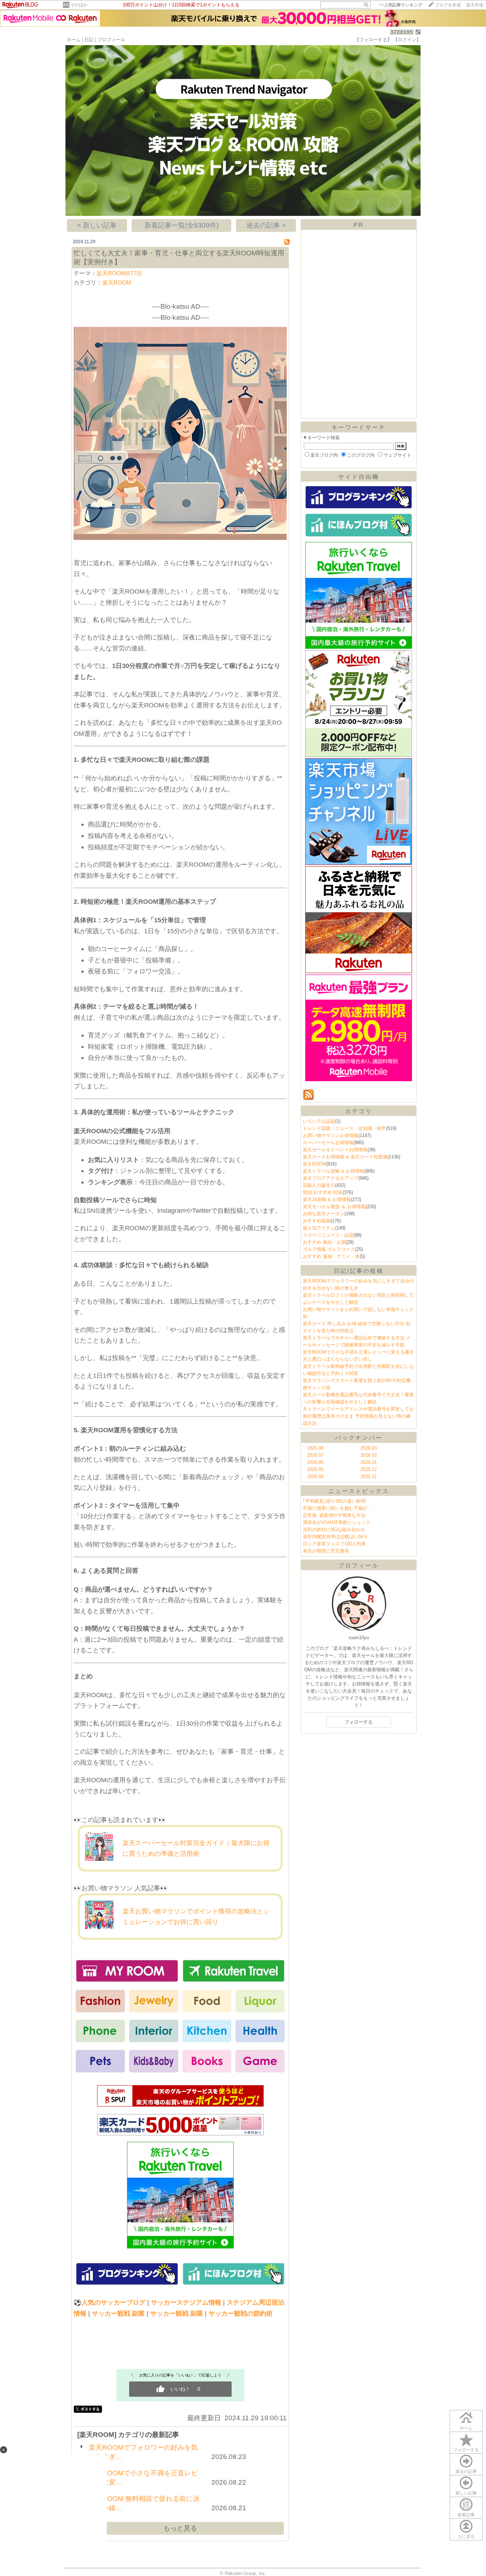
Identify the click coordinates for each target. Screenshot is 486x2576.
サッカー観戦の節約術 (241, 2314)
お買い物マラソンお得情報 (331, 1135)
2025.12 (369, 1469)
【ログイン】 (407, 40)
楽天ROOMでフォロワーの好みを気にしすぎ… (143, 2452)
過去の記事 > (266, 225)
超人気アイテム (319, 1228)
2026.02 (369, 1455)
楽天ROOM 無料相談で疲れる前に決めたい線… (144, 2503)
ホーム (73, 40)
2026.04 (315, 1476)
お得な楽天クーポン (324, 1214)
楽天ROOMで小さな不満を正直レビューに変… (143, 2478)
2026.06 (315, 1462)
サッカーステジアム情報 (186, 2303)
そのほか (79, 5)
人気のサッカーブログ (113, 2303)
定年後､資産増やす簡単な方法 (334, 1515)
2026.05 (315, 1469)
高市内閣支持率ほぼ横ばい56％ (335, 1537)
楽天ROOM (117, 283)
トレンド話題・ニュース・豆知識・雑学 (344, 1128)
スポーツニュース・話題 (328, 1235)
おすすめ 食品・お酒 (324, 1242)
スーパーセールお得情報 (328, 1143)
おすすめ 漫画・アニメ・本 (331, 1256)
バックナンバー (359, 1438)
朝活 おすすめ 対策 (323, 1192)
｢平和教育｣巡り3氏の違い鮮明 (334, 1501)
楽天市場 (475, 5)
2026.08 (315, 1448)
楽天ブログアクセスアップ (331, 1178)
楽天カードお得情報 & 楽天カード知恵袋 (345, 1157)
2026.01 (369, 1462)
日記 (89, 40)
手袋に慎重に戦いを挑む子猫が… (337, 1508)
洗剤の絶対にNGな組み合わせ (334, 1529)
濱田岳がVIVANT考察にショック (337, 1522)
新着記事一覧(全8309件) (181, 225)
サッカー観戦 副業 (118, 2314)
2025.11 (368, 1476)
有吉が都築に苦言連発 (326, 1551)
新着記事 (466, 2515)
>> (401, 5)
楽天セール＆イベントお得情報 (335, 1150)
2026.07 (315, 1455)
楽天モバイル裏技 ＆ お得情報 (334, 1207)
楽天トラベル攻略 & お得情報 (334, 1171)
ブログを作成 (448, 5)
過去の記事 (466, 2471)
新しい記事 (466, 2493)
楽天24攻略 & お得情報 (327, 1199)
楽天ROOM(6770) (119, 273)
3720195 (402, 32)
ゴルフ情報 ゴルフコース (329, 1249)
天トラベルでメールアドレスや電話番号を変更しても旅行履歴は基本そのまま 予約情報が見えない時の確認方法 (358, 1416)
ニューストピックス (359, 1491)
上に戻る (466, 2537)
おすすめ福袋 (317, 1221)
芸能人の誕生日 (319, 1185)
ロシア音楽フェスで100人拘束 (334, 1544)
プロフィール (111, 40)
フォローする (466, 2450)
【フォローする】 (373, 40)
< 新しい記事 (97, 225)
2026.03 (369, 1448)
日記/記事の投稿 (359, 1271)
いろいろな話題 (319, 1121)
